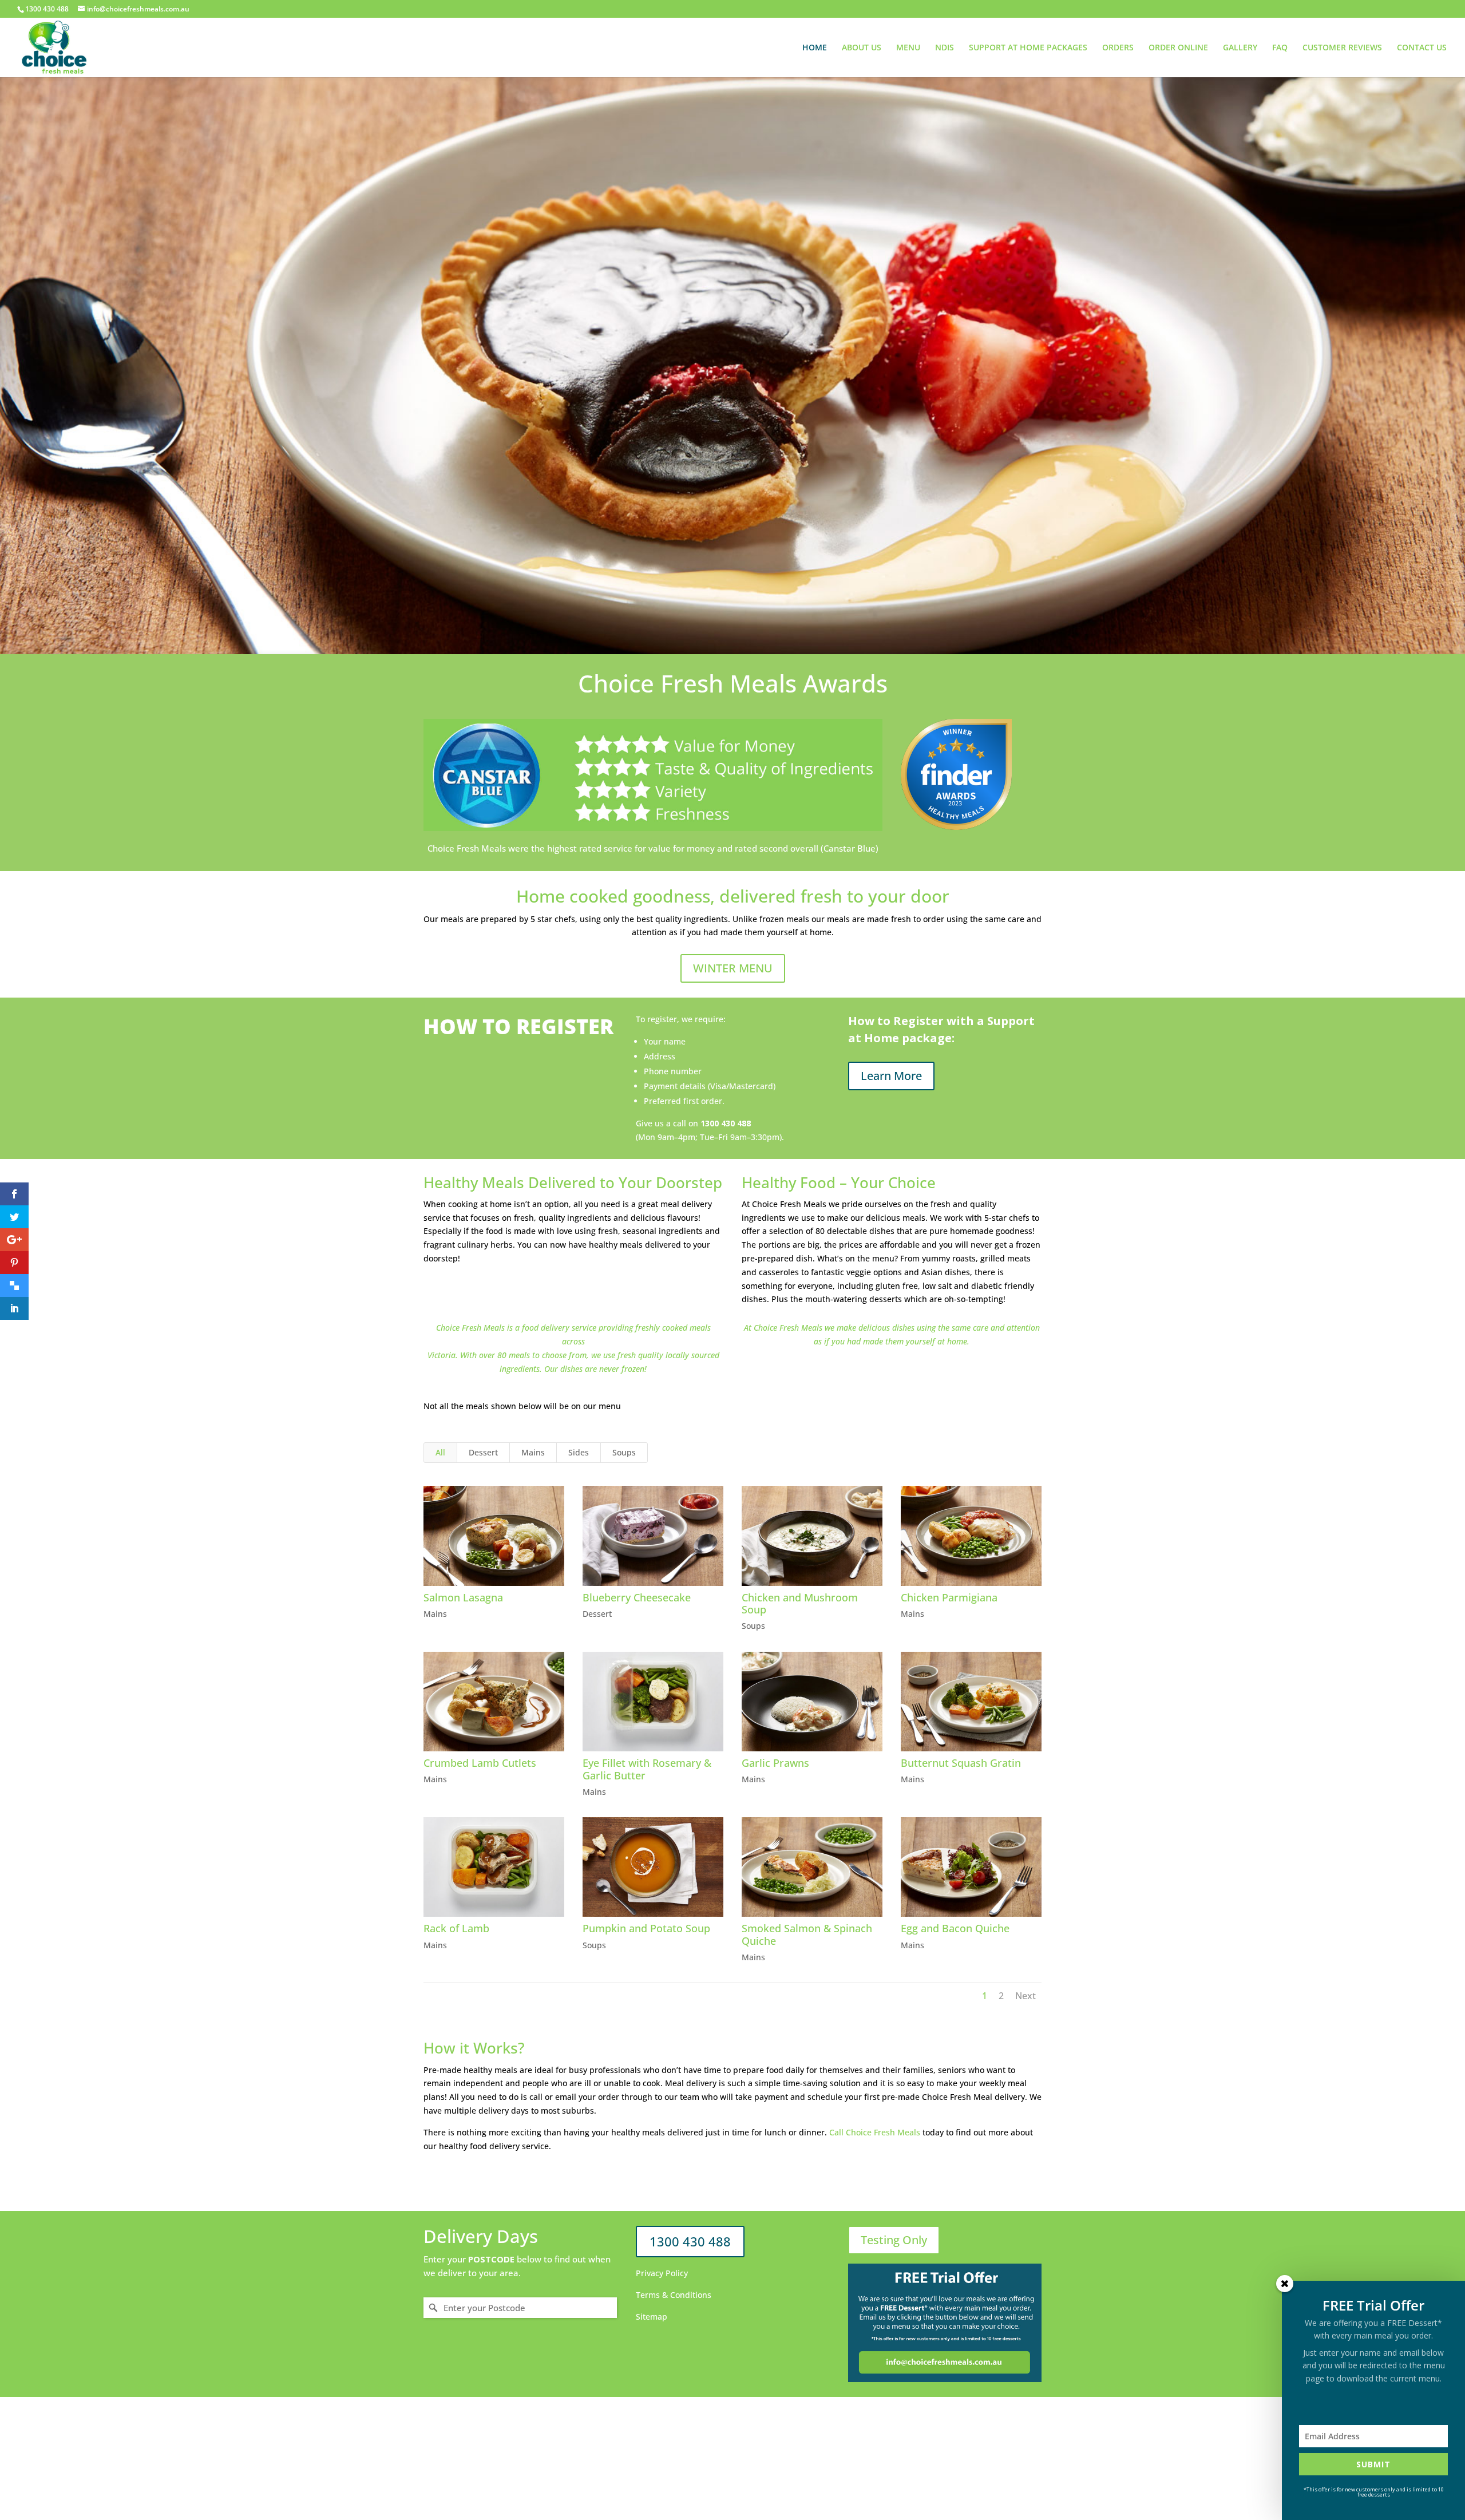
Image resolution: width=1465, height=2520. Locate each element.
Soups (624, 1452)
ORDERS (1118, 48)
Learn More (891, 1076)
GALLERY (1240, 48)
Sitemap (652, 2317)
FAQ (1280, 48)
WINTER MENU (733, 968)
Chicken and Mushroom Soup (800, 1604)
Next (1025, 1996)
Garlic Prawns (775, 1763)
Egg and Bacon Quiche (955, 1928)
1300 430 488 (690, 2241)
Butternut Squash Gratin (961, 1763)
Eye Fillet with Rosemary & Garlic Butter (647, 1769)
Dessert (483, 1452)
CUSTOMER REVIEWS (1342, 48)
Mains (533, 1452)
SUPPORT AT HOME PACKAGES (1028, 48)
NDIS (945, 48)
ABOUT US (862, 48)
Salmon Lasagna (463, 1597)
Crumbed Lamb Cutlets (480, 1763)
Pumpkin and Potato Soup (646, 1928)
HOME (815, 48)
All (440, 1452)
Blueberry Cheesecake (637, 1597)
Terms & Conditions (674, 2295)
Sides (579, 1452)
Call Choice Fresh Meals (875, 2132)
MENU (908, 48)
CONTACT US (1422, 48)
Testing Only (894, 2240)
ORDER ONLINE (1178, 48)
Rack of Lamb (456, 1928)
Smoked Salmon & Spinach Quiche (807, 1934)
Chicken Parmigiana (949, 1597)
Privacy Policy (662, 2273)
